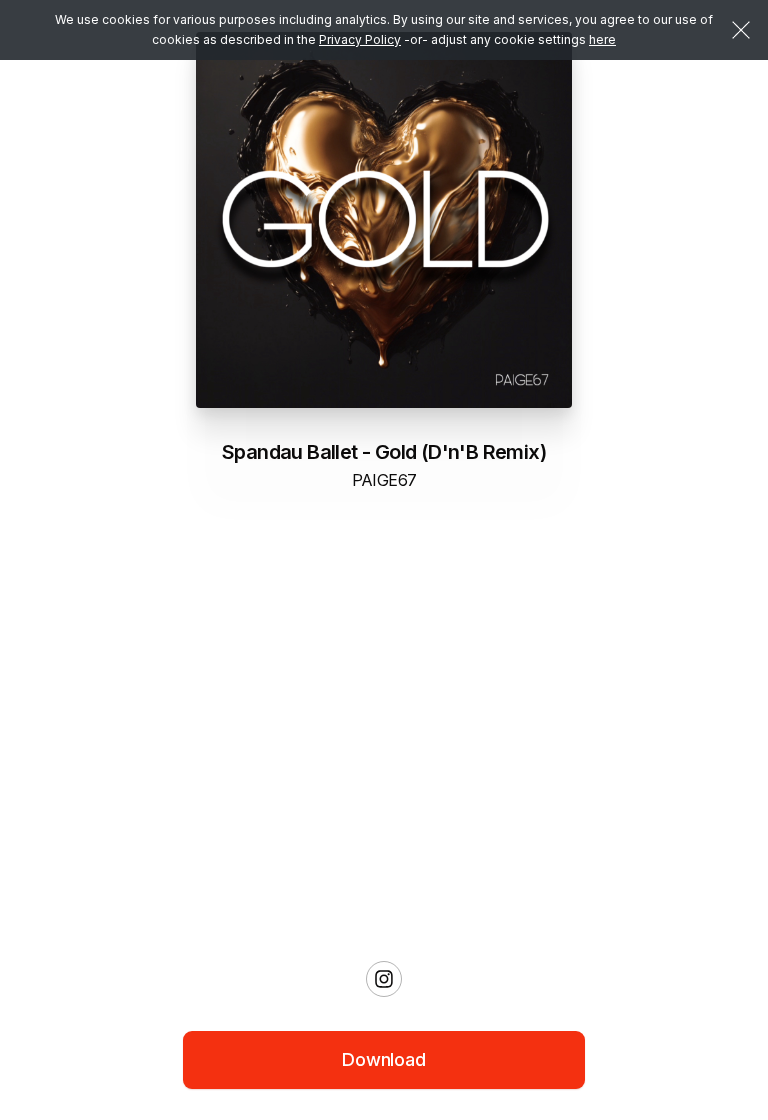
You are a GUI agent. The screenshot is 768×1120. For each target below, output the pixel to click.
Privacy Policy (360, 39)
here (602, 39)
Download (384, 1059)
